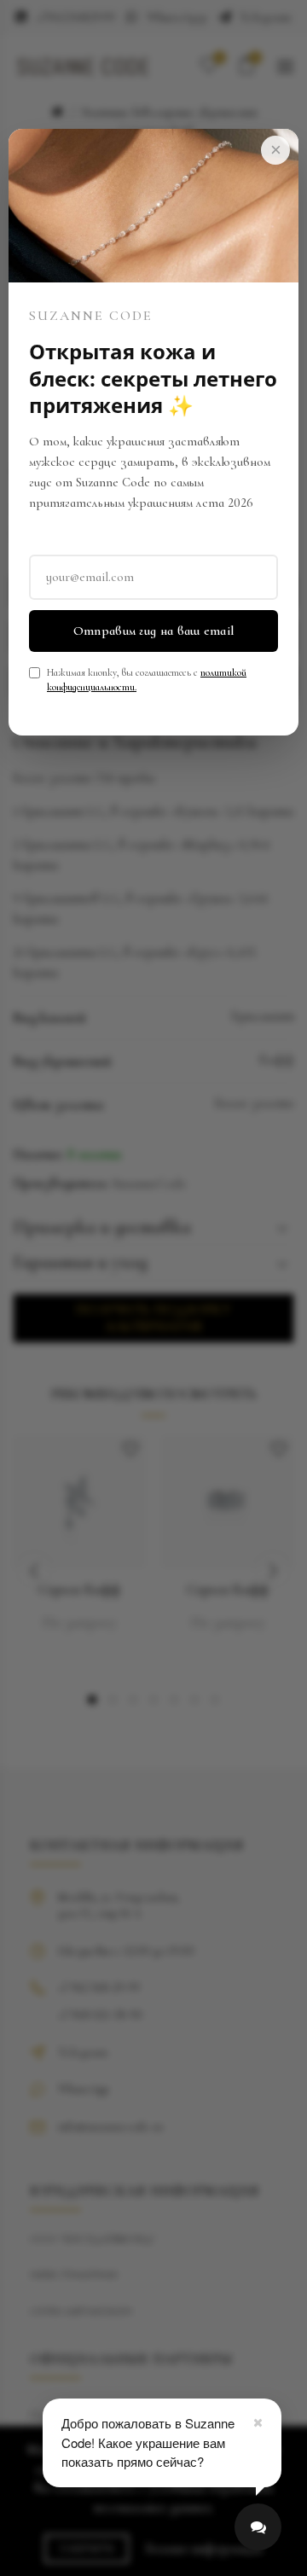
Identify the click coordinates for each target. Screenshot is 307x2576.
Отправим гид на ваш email (154, 631)
